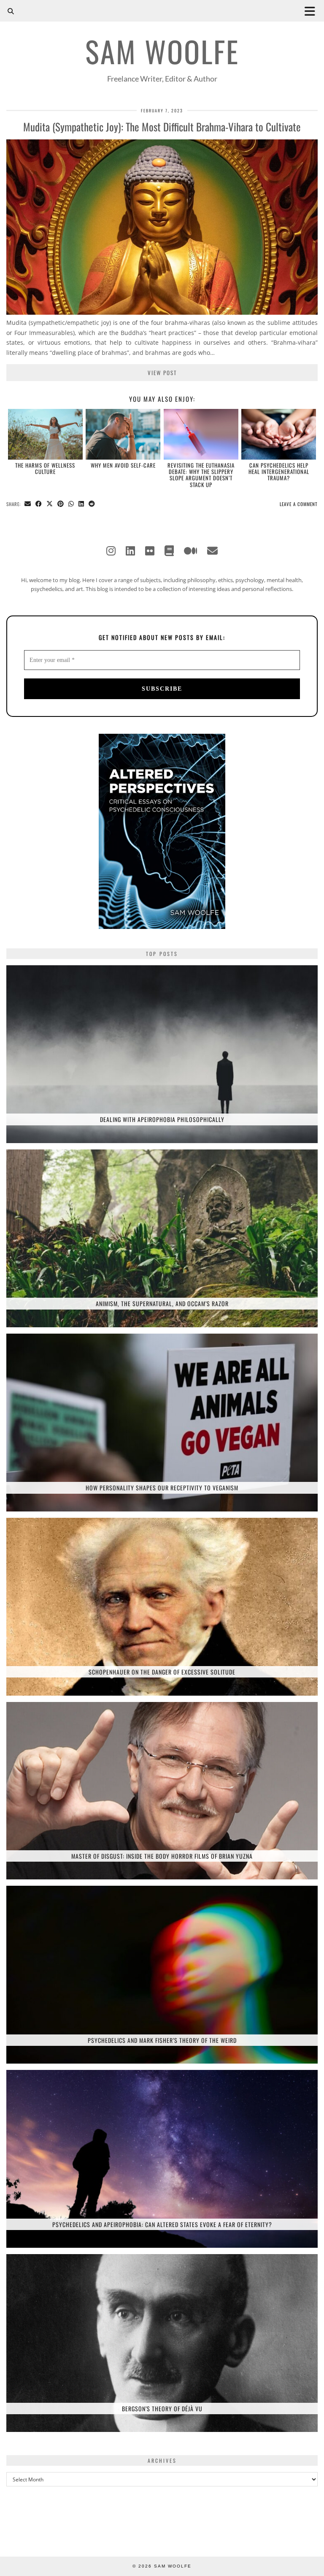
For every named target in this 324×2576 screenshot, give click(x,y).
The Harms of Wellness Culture (45, 468)
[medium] (190, 550)
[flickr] (150, 550)
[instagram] (111, 550)
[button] (313, 11)
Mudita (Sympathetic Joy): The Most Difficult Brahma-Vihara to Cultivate (162, 127)
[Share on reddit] (92, 504)
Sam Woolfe (162, 51)
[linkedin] (130, 550)
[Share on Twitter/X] (50, 504)
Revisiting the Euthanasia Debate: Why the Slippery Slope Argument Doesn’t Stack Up (201, 475)
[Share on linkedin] (81, 504)
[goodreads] (169, 550)
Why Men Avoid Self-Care (123, 465)
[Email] (212, 550)
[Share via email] (28, 504)
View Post (162, 373)
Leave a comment (299, 504)
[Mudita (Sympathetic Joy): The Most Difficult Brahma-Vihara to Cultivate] (162, 312)
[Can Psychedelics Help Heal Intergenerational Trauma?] (279, 434)
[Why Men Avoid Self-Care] (123, 434)
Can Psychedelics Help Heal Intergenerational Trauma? (279, 472)
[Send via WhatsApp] (71, 504)
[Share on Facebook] (39, 504)
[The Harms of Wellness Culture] (45, 434)
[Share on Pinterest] (61, 504)
